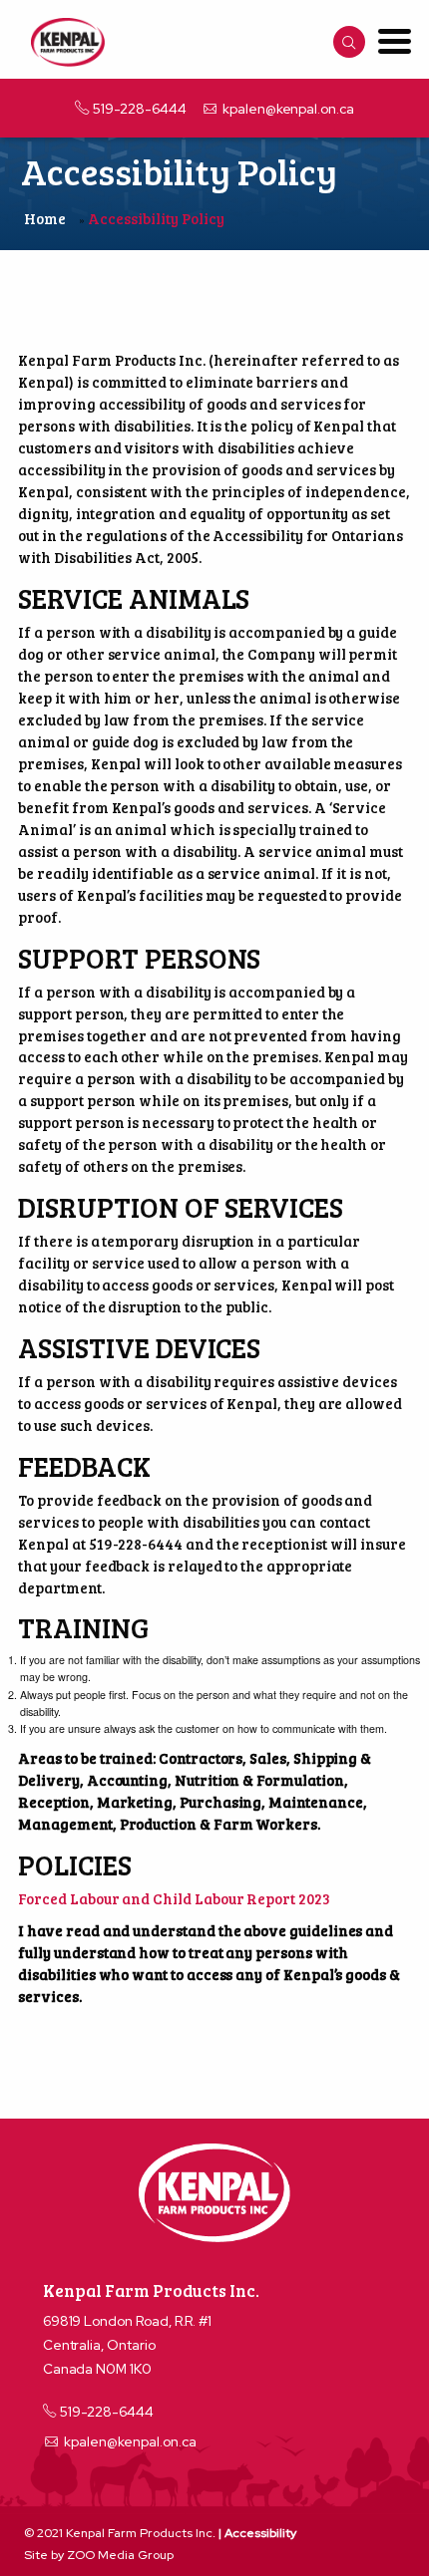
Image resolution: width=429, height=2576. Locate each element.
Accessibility (260, 2533)
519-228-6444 (139, 109)
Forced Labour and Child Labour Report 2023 (174, 1898)
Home (45, 218)
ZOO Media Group (120, 2555)
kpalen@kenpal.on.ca (288, 109)
